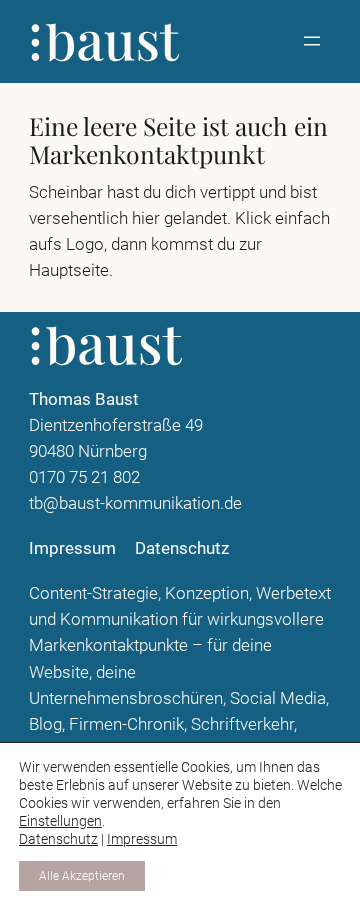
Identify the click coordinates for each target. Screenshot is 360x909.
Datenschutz (58, 839)
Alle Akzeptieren (82, 876)
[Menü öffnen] (312, 41)
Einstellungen (60, 821)
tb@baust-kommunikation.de (135, 503)
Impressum (142, 839)
